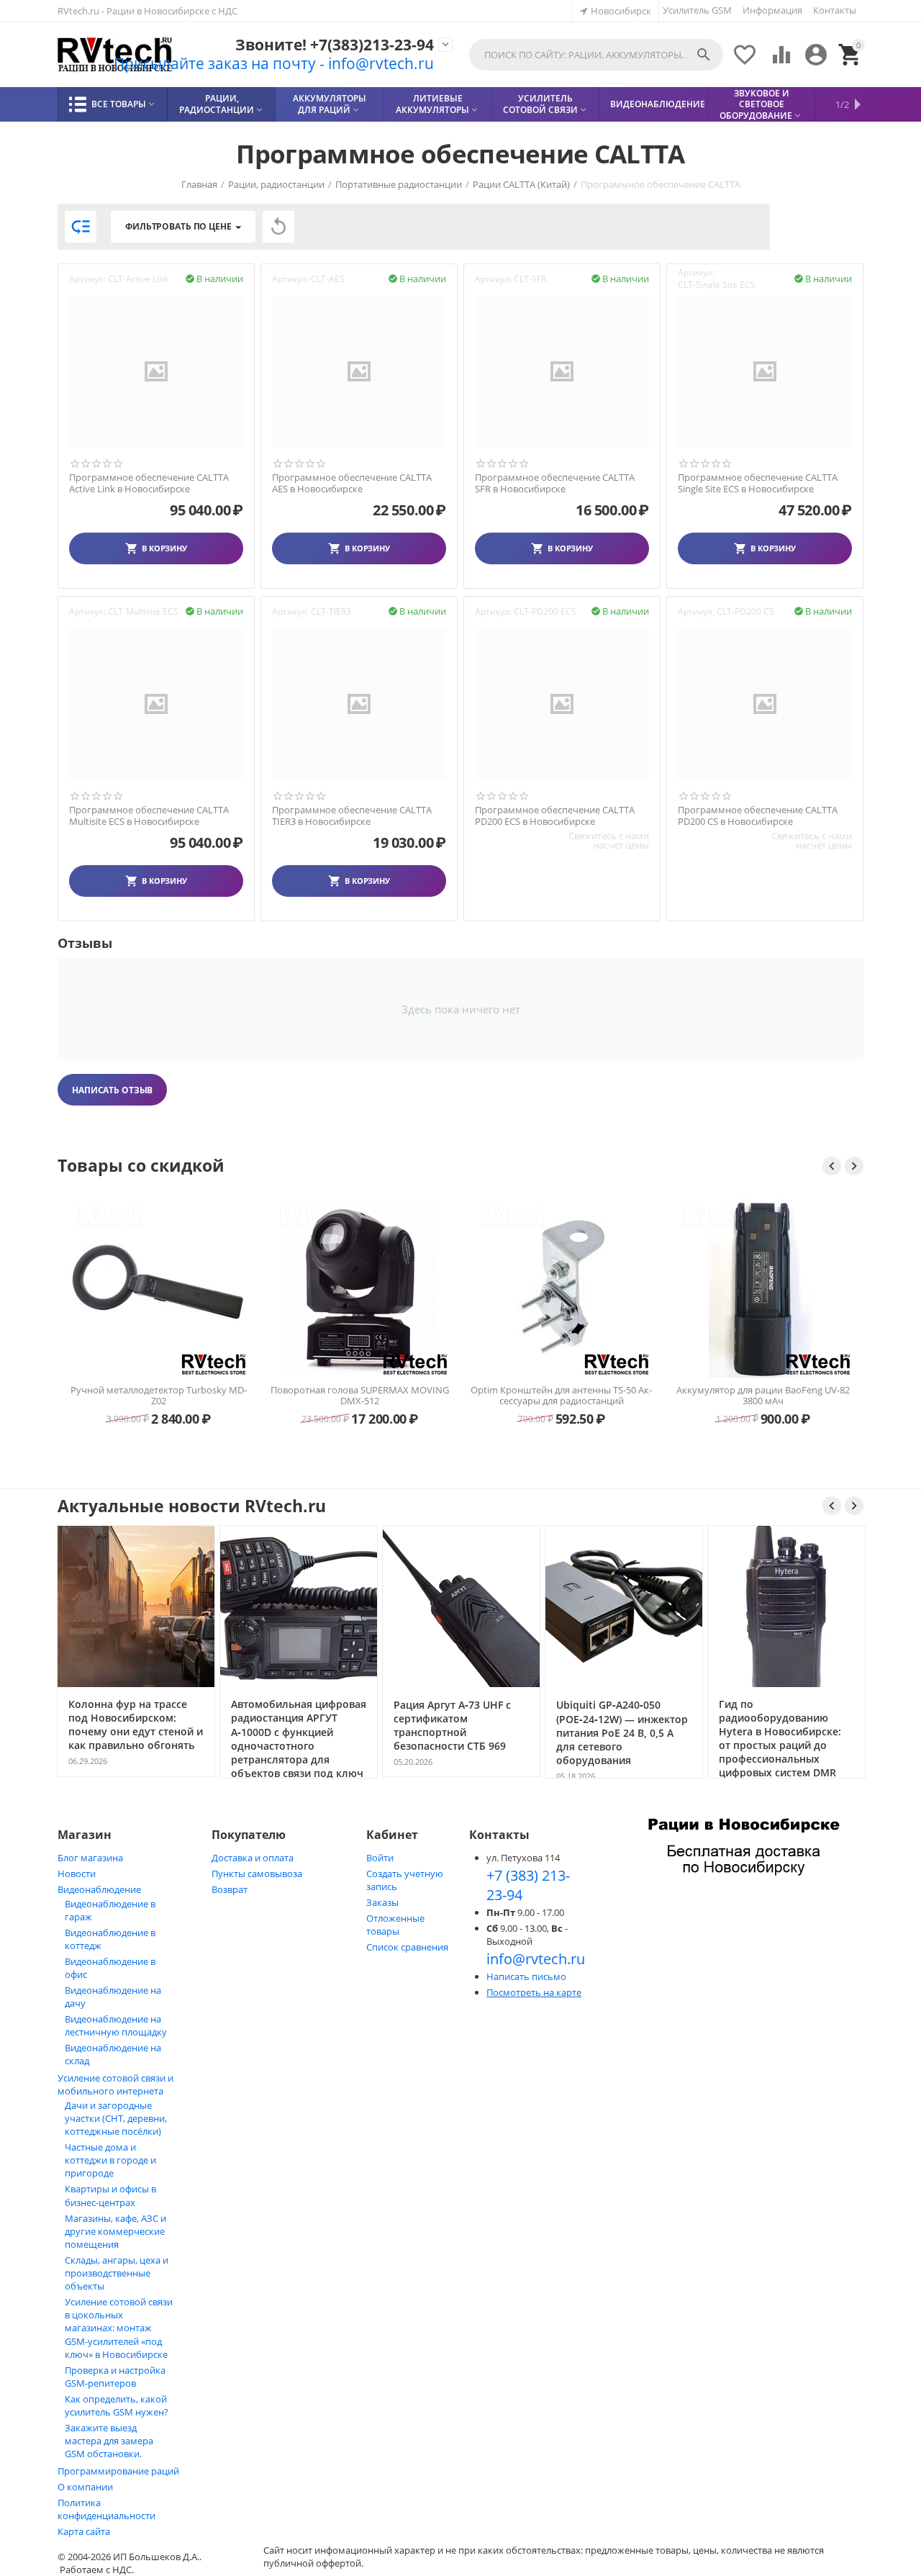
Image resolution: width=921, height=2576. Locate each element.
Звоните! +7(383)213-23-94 (335, 45)
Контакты (835, 10)
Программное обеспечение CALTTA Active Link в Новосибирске (149, 483)
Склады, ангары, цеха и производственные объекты (117, 2273)
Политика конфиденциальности (106, 2509)
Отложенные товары (395, 1925)
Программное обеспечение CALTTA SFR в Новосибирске (555, 483)
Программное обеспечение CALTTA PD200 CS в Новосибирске (758, 816)
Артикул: (87, 279)
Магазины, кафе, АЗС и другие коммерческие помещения (115, 2231)
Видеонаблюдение (99, 1889)
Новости (77, 1874)
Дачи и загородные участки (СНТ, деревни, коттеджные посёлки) (116, 2118)
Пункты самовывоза (257, 1874)
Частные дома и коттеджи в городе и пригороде (110, 2160)
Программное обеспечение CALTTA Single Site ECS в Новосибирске (758, 483)
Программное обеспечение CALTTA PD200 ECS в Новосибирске (555, 816)
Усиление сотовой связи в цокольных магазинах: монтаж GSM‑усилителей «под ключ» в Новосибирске (119, 2328)
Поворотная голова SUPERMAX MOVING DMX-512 (360, 1396)
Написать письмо (526, 1976)
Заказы (382, 1902)
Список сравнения (407, 1947)
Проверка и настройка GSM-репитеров (115, 2377)
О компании (85, 2487)
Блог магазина (90, 1858)
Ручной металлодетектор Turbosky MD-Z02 (159, 1396)
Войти (380, 1858)
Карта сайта (84, 2531)
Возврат (230, 1889)
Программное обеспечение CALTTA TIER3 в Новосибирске (352, 816)
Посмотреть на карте (534, 1992)
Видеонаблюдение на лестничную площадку (116, 2025)
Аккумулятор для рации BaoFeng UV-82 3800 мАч (763, 1396)
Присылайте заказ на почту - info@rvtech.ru (274, 63)
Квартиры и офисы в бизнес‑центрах (110, 2196)
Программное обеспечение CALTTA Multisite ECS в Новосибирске (149, 816)
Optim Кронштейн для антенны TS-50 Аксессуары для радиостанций (561, 1396)
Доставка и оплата (253, 1858)
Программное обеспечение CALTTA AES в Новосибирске (352, 483)
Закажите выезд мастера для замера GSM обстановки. (109, 2441)
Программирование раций (118, 2471)
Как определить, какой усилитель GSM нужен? (117, 2405)
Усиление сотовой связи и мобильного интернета (115, 2084)
